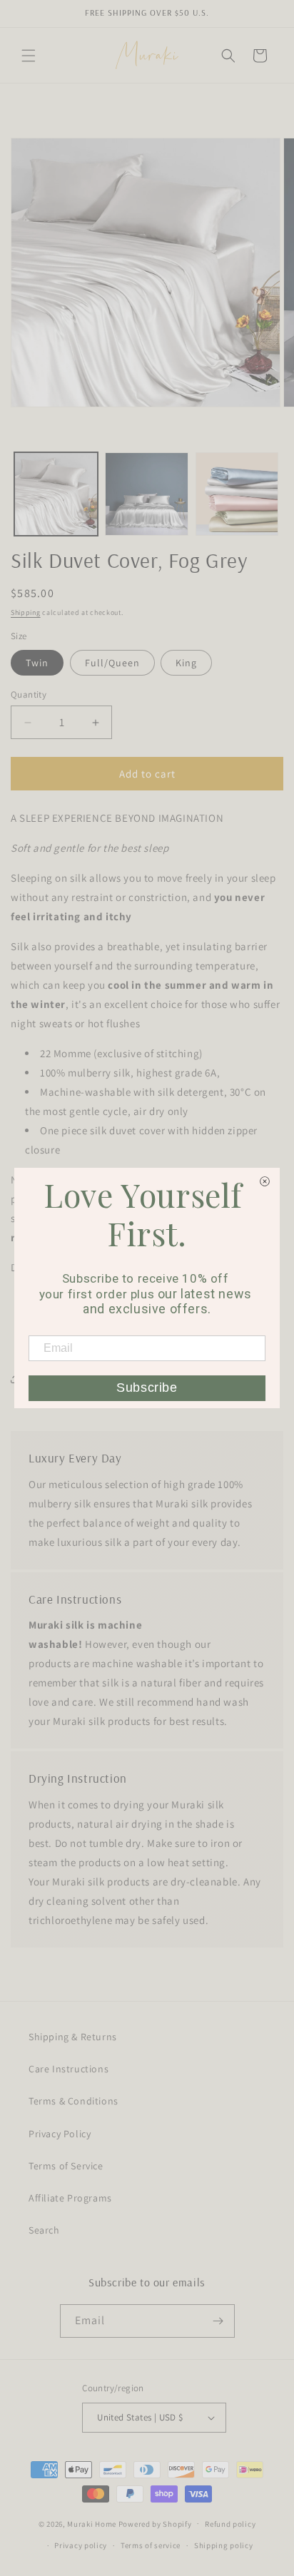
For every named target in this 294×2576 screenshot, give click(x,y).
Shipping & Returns (73, 2037)
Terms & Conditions (73, 2101)
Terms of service (151, 2545)
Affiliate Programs (70, 2198)
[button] (29, 56)
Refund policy (230, 2524)
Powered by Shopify (155, 2523)
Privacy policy (81, 2545)
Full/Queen (112, 663)
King (186, 663)
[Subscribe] (218, 2321)
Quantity (29, 694)
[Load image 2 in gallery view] (147, 494)
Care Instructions (69, 2069)
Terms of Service (66, 2166)
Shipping (26, 612)
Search (44, 2230)
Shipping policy (224, 2545)
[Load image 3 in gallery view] (237, 494)
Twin (37, 663)
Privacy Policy (60, 2134)
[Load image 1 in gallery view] (56, 494)
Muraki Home (92, 2523)
